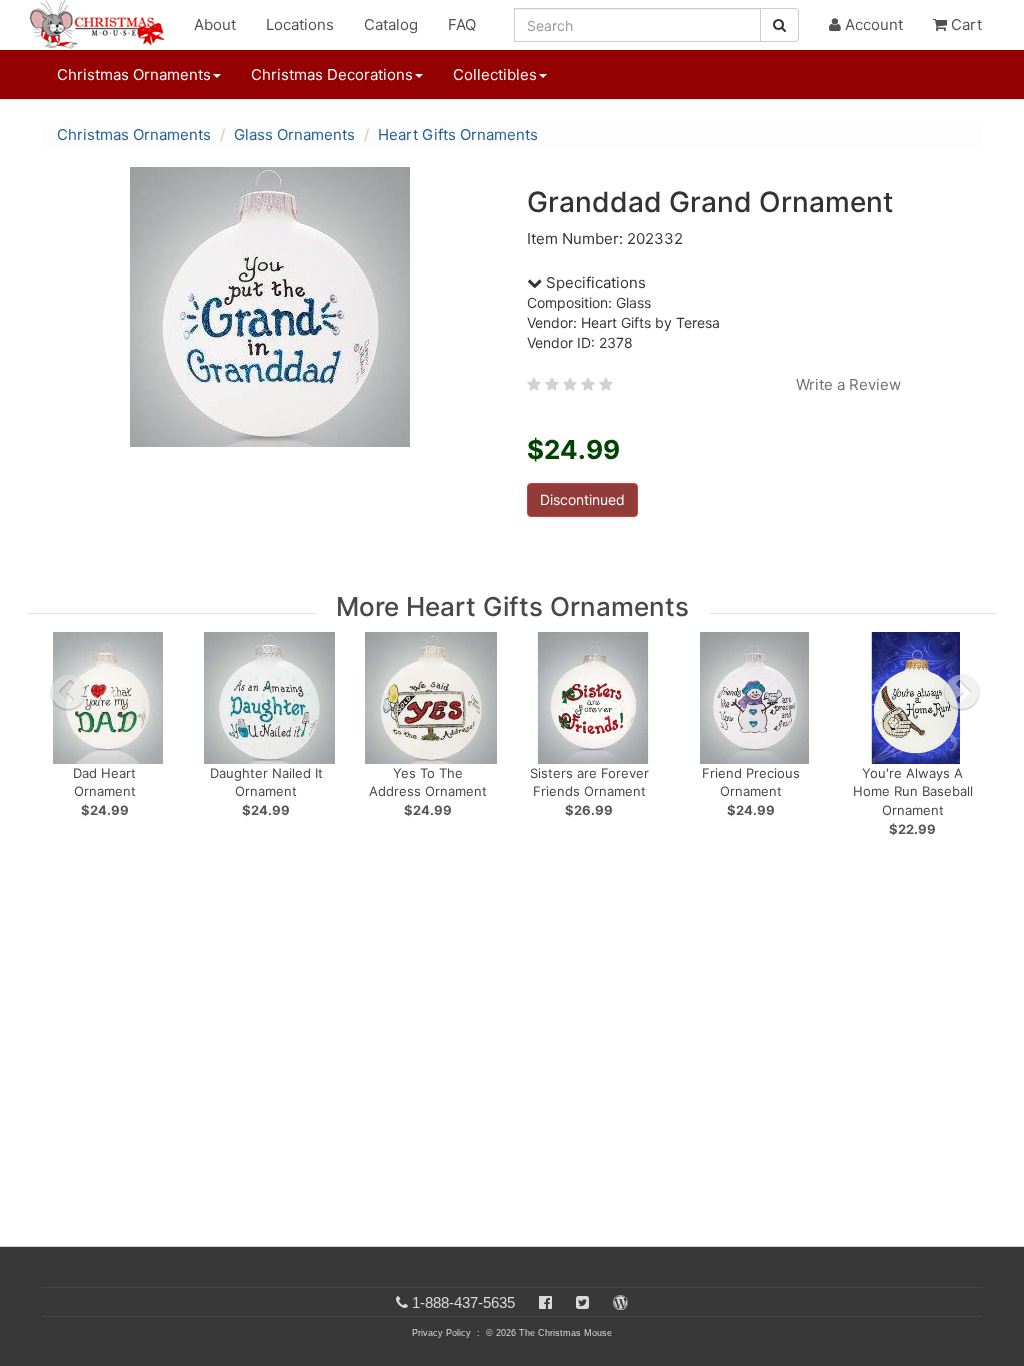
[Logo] (103, 25)
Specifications (594, 282)
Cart (964, 24)
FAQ (462, 24)
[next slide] (962, 692)
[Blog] (620, 1302)
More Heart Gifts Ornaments (512, 606)
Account (872, 24)
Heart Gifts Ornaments (458, 134)
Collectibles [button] (495, 74)
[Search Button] (779, 25)
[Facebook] (545, 1302)
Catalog (391, 24)
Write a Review (848, 384)
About (215, 24)
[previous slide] (68, 692)
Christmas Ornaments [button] (134, 74)
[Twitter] (582, 1302)
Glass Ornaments (294, 134)
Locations (300, 24)
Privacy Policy (441, 1333)
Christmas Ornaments (134, 134)
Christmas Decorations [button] (332, 74)
